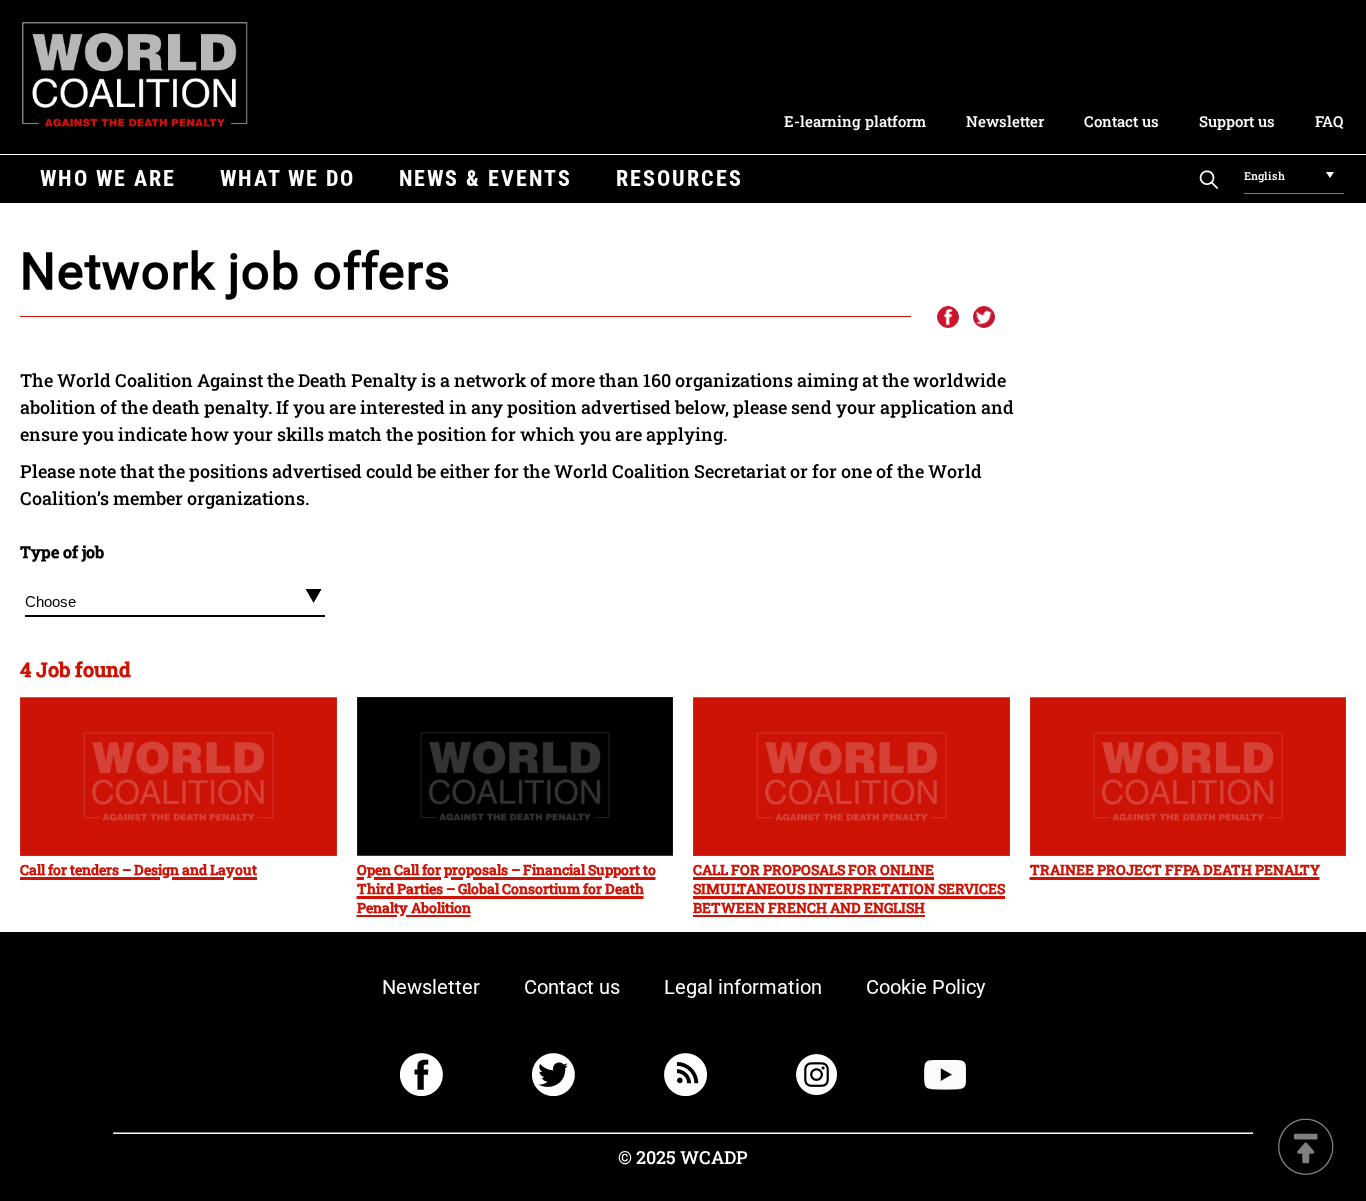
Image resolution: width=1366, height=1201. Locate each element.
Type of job (62, 552)
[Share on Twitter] (984, 318)
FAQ (1329, 121)
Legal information (743, 987)
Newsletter (1005, 121)
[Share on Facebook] (947, 318)
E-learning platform (855, 121)
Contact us (1121, 121)
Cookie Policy (925, 987)
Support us (1237, 121)
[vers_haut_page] (1306, 1148)
